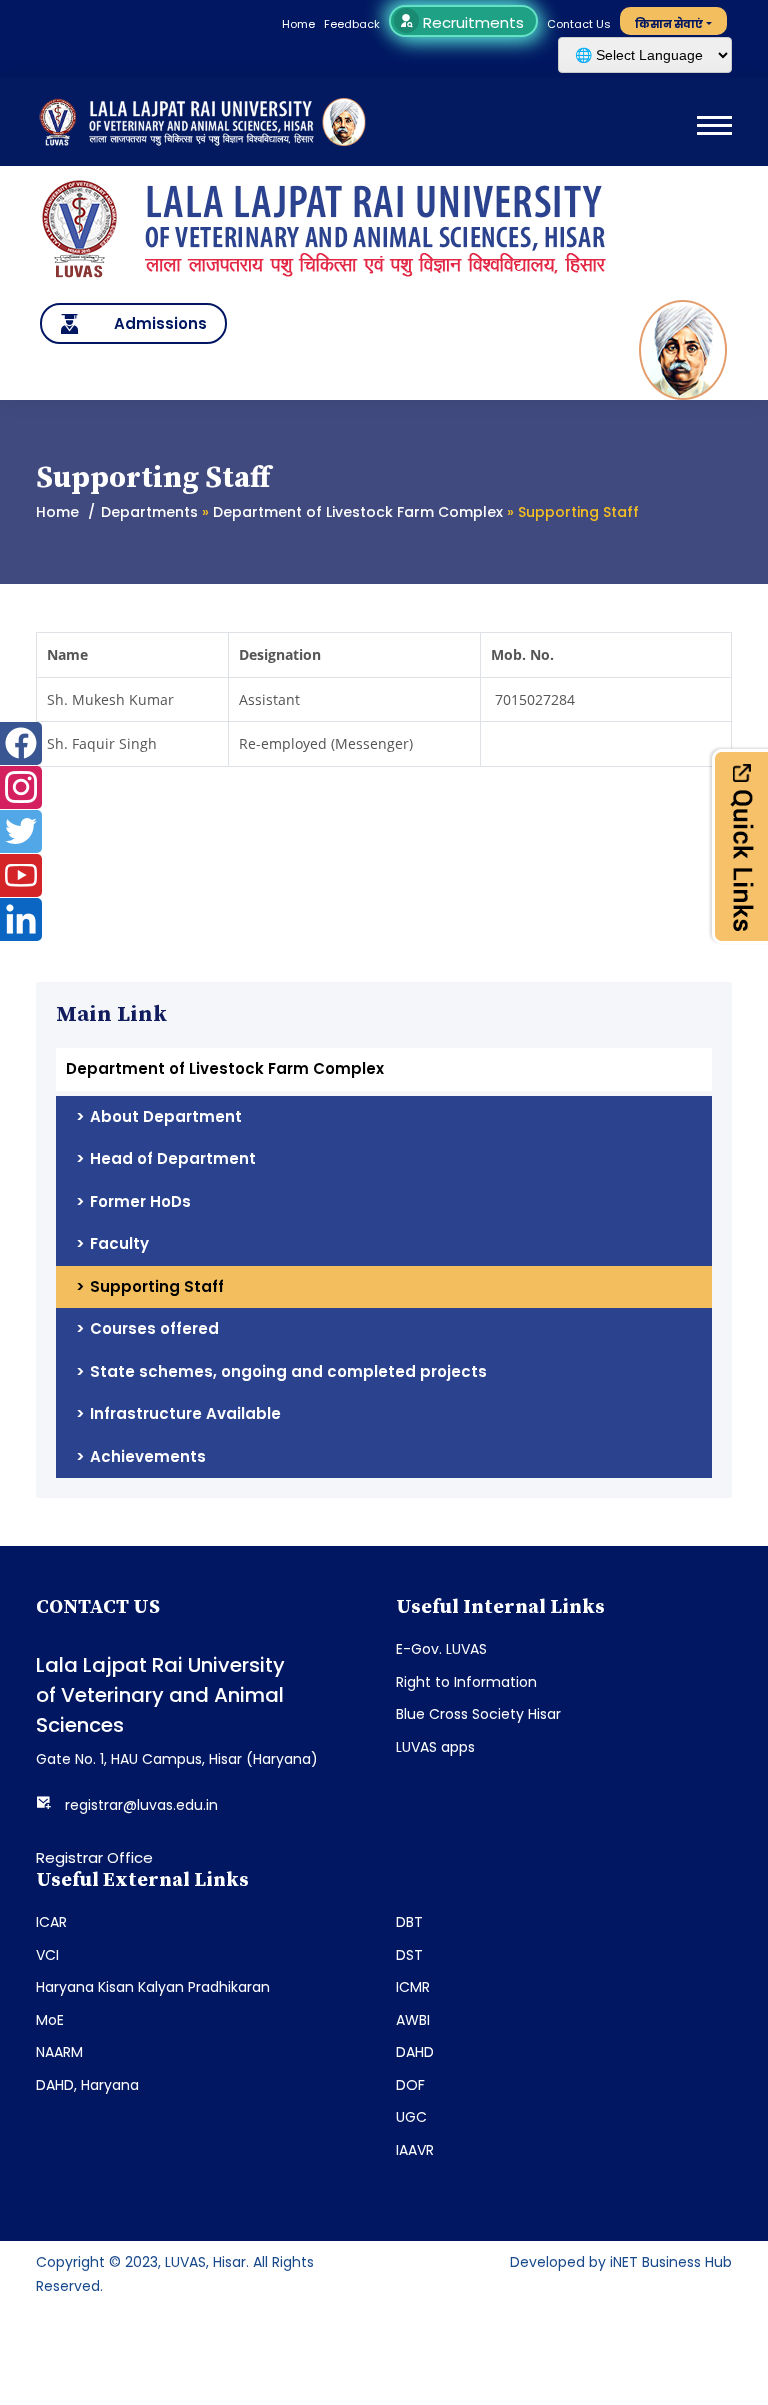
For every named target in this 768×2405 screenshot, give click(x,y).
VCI (47, 1955)
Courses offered (154, 1328)
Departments (149, 512)
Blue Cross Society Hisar (478, 1714)
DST (409, 1955)
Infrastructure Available (185, 1413)
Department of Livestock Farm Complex (358, 512)
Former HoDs (140, 1201)
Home (298, 24)
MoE (50, 2020)
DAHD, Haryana (87, 2085)
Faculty (119, 1243)
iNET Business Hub (671, 2262)
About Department (166, 1116)
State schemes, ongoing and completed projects (288, 1371)
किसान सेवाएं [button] (669, 24)
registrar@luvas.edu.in (141, 1805)
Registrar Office (94, 1857)
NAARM (59, 2052)
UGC (411, 2117)
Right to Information (466, 1682)
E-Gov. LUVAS (441, 1649)
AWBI (413, 2020)
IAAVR (415, 2150)
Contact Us (579, 24)
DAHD (415, 2052)
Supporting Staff (157, 1286)
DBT (409, 1922)
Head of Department (173, 1158)
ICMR (413, 1987)
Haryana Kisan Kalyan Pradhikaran (153, 1987)
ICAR (51, 1922)
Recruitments (471, 22)
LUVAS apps (435, 1747)
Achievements (148, 1456)
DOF (410, 2085)
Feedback (352, 24)
